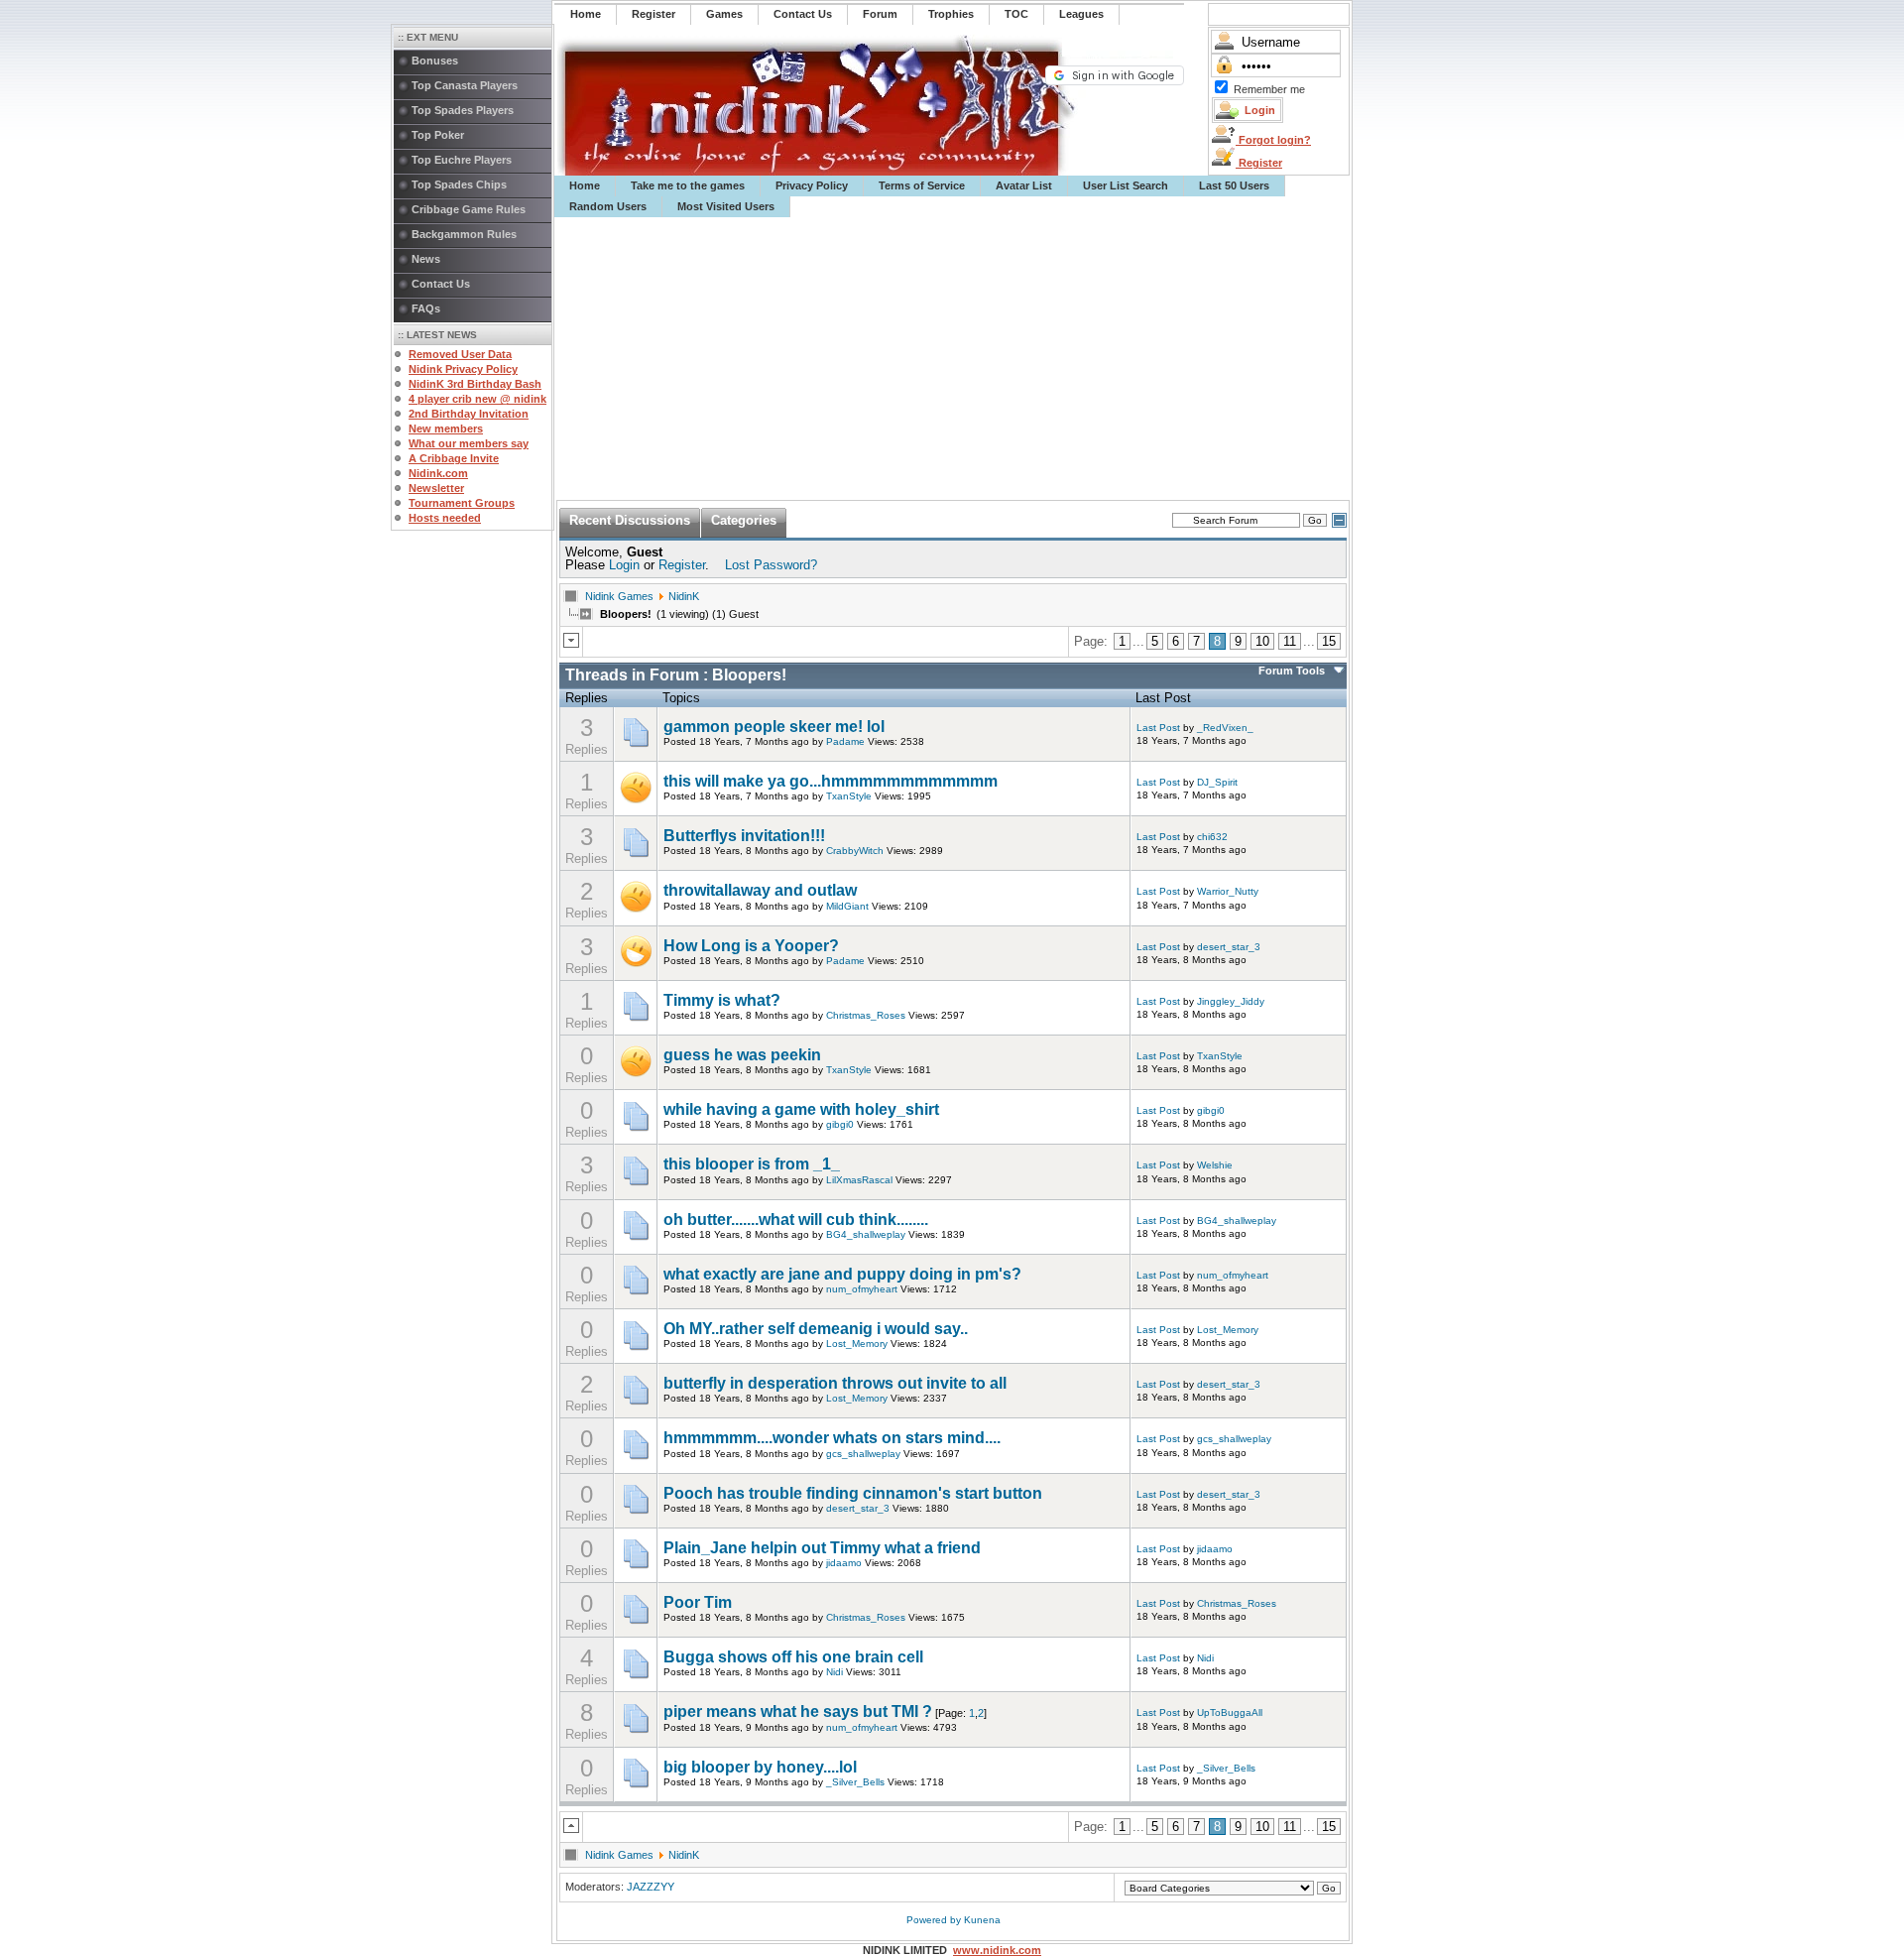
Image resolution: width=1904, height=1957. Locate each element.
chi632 (1212, 837)
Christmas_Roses (866, 1015)
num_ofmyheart (862, 1289)
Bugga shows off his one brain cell (793, 1657)
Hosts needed (445, 518)
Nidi (834, 1672)
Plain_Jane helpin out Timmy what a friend (822, 1548)
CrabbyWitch (855, 851)
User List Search (1126, 185)
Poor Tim (698, 1602)
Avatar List (1024, 185)
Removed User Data (460, 354)
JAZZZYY (651, 1887)
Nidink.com (438, 473)
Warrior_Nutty (1228, 891)
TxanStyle (849, 796)
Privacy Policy (812, 185)
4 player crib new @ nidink (477, 399)
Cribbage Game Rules (469, 209)
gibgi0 (840, 1124)
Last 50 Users (1234, 185)
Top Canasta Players (465, 85)
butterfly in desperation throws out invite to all (835, 1383)
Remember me (1269, 89)
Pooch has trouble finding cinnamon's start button (853, 1493)
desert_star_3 (1229, 947)
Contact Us (441, 284)
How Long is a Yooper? (751, 946)
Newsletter (436, 488)
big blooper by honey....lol (760, 1767)
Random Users (608, 206)
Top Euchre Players (462, 160)
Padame (845, 741)
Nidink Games (619, 596)
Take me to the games (688, 185)
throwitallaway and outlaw (760, 890)
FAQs (426, 308)
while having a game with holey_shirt (801, 1109)
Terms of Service (922, 185)
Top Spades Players (463, 110)
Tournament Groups (462, 503)
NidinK (684, 596)
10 (1262, 641)
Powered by (935, 1920)
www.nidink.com (997, 1950)
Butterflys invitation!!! (744, 836)
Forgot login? (1273, 140)
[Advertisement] (953, 359)
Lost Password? (771, 565)
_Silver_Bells (855, 1782)
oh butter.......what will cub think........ (796, 1220)
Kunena (982, 1920)
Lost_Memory (857, 1344)
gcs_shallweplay (863, 1454)
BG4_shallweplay (866, 1234)
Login (624, 565)
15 (1329, 641)
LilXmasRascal (859, 1180)
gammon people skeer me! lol (774, 727)
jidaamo (844, 1563)
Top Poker (438, 135)
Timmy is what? (722, 1000)
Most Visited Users (726, 206)
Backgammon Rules (464, 234)
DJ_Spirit (1217, 782)
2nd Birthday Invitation (469, 414)
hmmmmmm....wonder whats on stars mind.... (832, 1438)
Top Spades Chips (459, 184)
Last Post (1158, 728)
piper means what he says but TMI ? (798, 1712)
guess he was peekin (742, 1055)
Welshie (1215, 1165)
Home (585, 185)
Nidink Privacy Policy (463, 369)
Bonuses (435, 61)
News (426, 259)
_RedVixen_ (1225, 728)
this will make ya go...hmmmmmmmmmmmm (831, 781)
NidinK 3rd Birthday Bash (475, 384)
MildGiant (847, 906)
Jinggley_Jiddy (1231, 1001)
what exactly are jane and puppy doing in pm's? (842, 1274)
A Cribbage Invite (454, 458)
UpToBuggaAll (1230, 1712)
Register (1259, 163)
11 (1290, 641)
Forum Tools (1292, 671)
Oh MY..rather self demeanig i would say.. (816, 1329)
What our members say (469, 443)
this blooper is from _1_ (752, 1164)
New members (446, 428)
